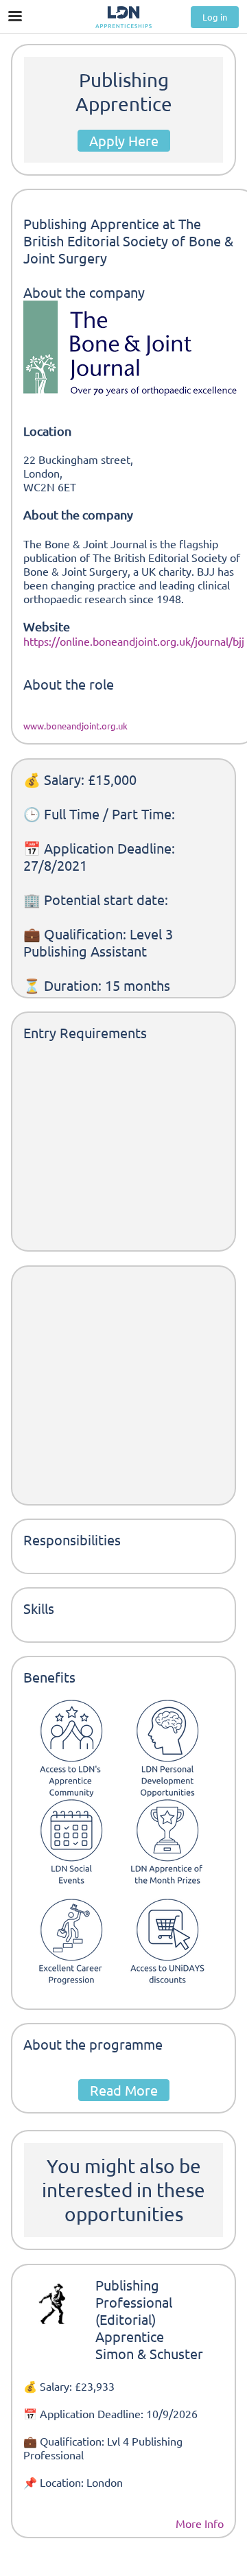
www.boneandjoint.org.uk (75, 726)
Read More (124, 2090)
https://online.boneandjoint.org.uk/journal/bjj (134, 641)
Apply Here (124, 140)
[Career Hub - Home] (123, 17)
